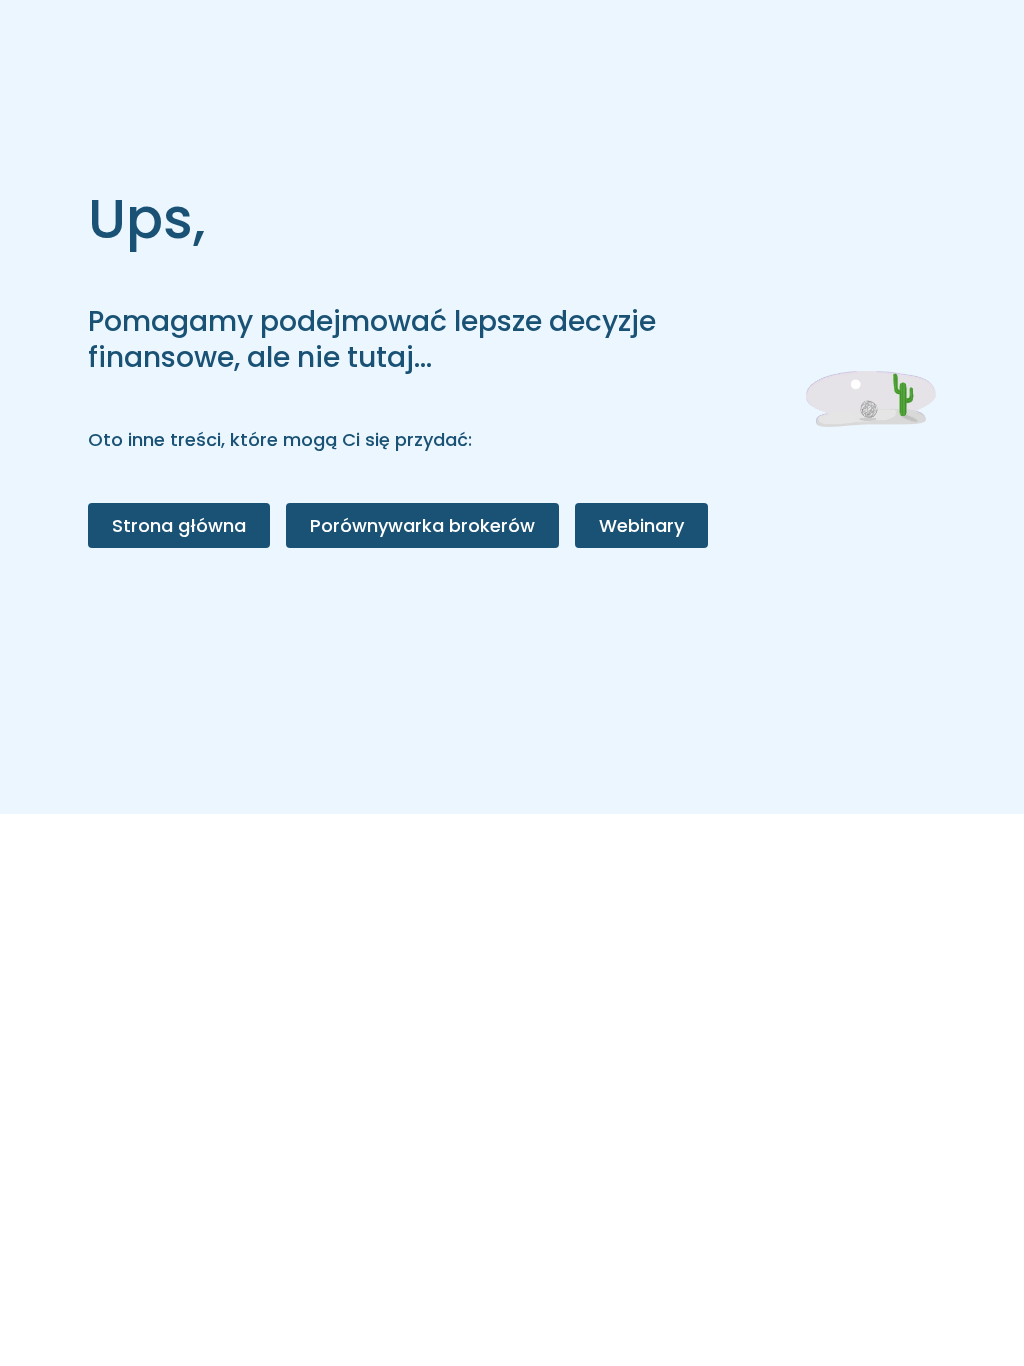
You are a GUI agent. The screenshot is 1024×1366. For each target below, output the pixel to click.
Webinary (641, 525)
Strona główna (179, 525)
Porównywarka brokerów (422, 525)
